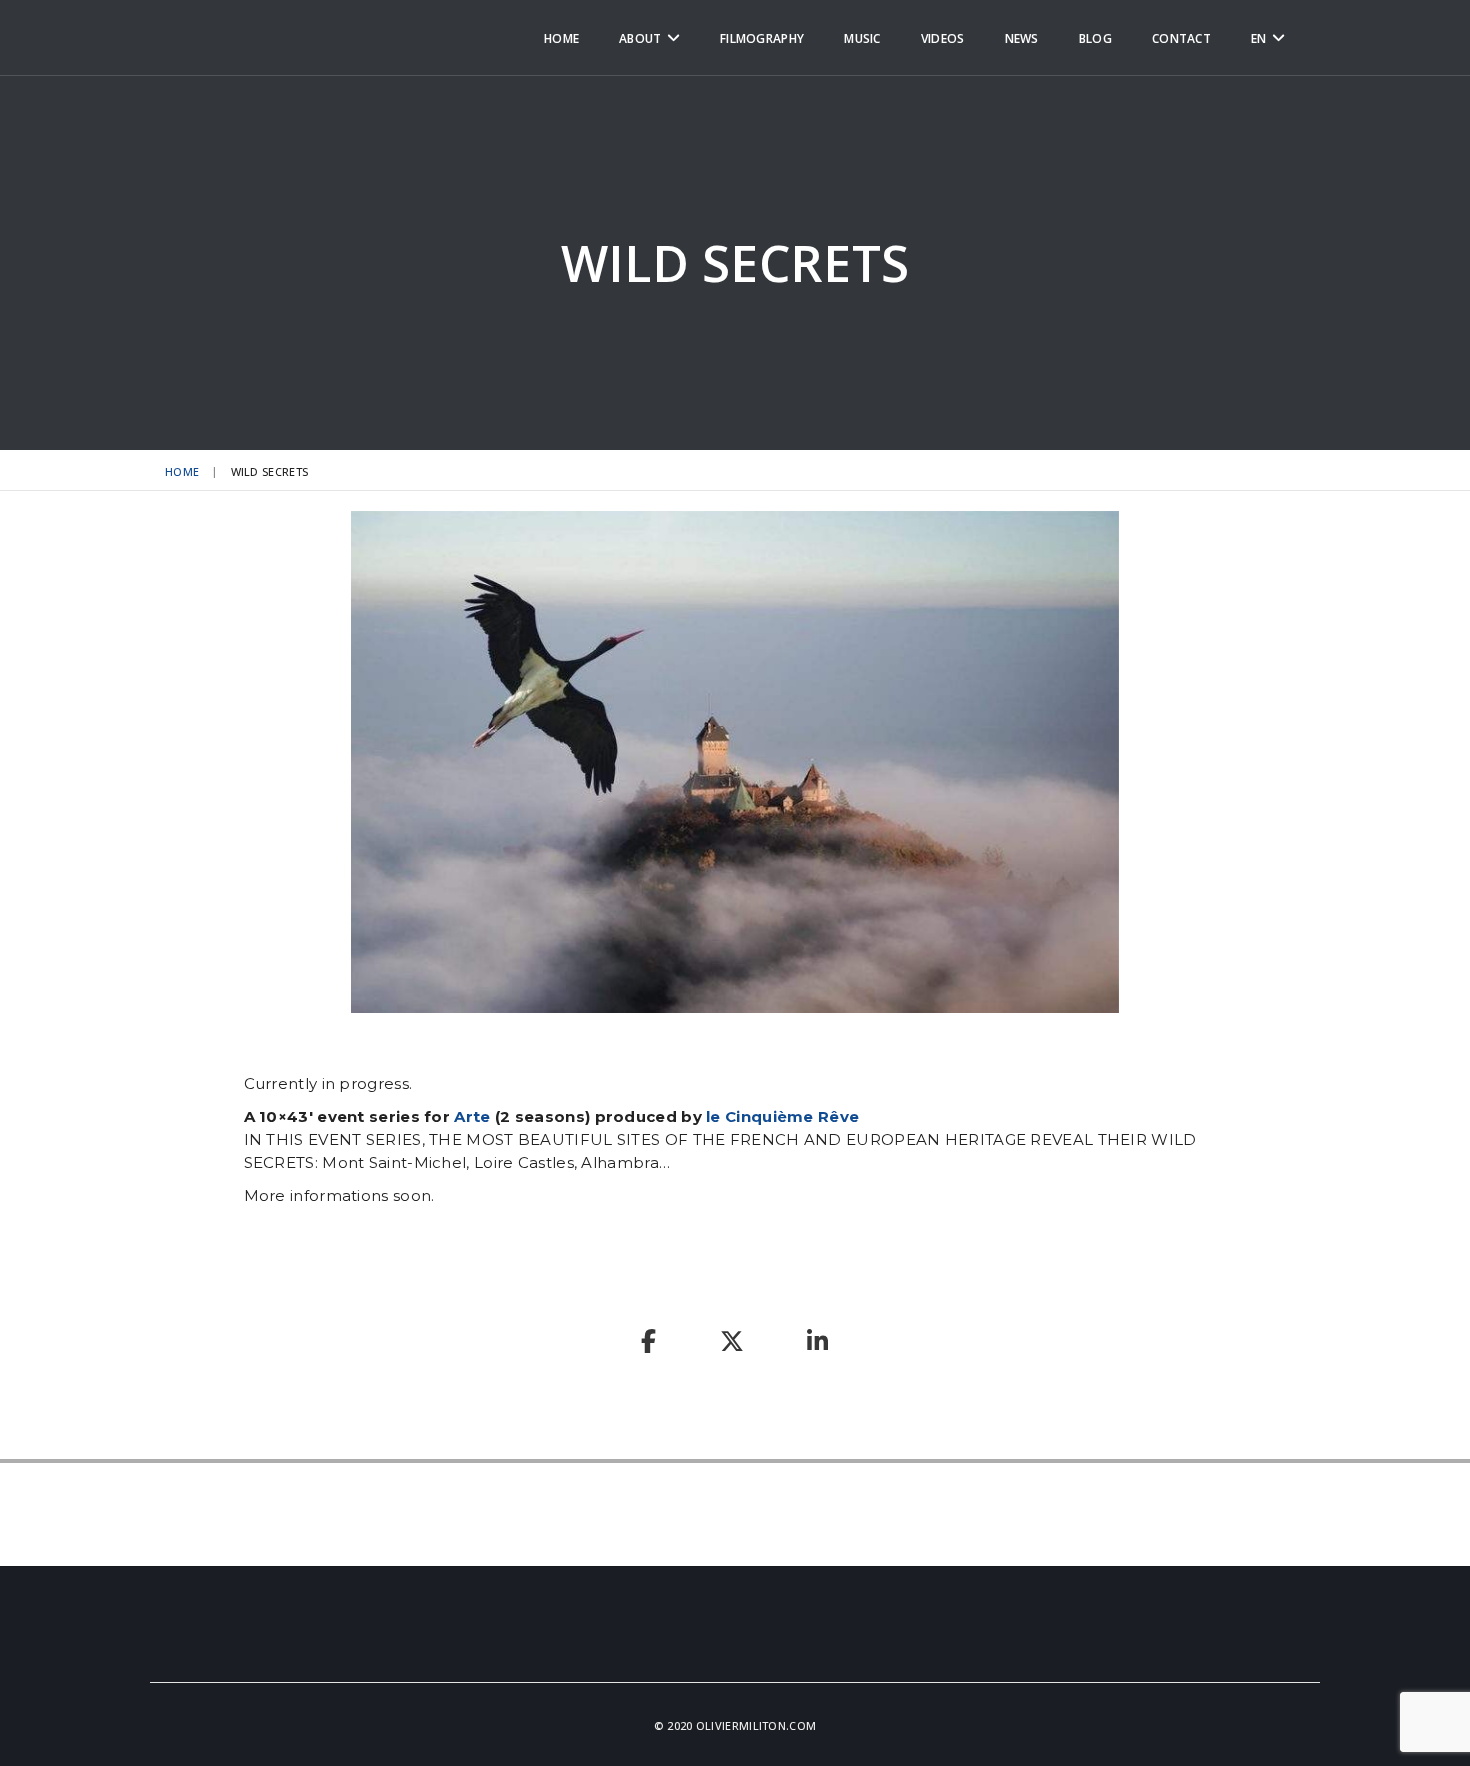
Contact (1181, 38)
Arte (472, 1116)
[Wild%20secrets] (648, 1344)
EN (1259, 38)
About (640, 38)
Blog (1095, 38)
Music (862, 38)
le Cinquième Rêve (782, 1116)
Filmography (762, 38)
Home (561, 38)
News (1022, 38)
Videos (943, 38)
